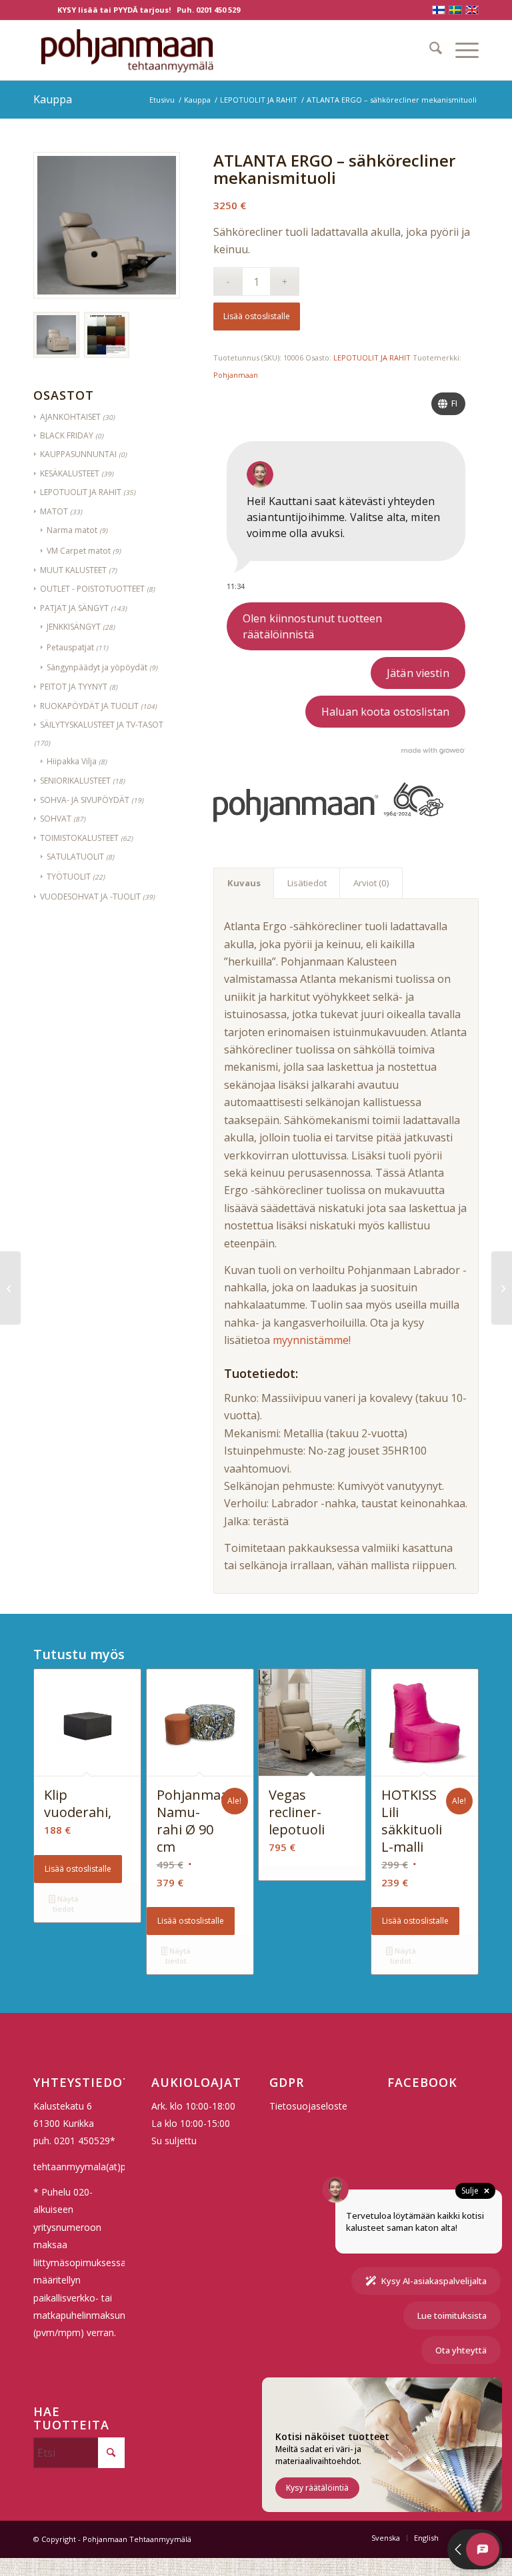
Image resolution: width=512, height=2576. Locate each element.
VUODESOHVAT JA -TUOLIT (90, 897)
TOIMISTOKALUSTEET (79, 838)
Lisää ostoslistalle (257, 316)
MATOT (54, 511)
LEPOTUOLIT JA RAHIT (81, 492)
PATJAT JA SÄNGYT (74, 608)
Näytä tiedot (65, 1904)
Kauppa (53, 99)
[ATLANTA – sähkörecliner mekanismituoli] (502, 1288)
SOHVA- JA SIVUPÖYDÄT (85, 800)
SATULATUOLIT (75, 857)
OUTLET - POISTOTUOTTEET (92, 589)
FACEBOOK (422, 2082)
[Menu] (460, 50)
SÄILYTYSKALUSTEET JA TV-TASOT (102, 725)
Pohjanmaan (236, 375)
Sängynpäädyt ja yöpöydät (97, 667)
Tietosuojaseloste (308, 2106)
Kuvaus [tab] (244, 883)
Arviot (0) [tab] (371, 883)
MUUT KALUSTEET (73, 570)
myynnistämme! (312, 1340)
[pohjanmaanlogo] (127, 50)
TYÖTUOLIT (69, 877)
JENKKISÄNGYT (74, 627)
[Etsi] (429, 50)
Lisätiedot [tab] (307, 883)
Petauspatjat (70, 647)
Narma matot (72, 530)
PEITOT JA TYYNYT (74, 687)
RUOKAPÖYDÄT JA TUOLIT (89, 706)
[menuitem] (429, 50)
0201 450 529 (218, 10)
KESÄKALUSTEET (70, 473)
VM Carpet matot (79, 551)
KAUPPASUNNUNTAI (78, 454)
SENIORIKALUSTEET (75, 781)
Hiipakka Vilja (72, 761)
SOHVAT (56, 819)
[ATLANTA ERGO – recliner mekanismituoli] (10, 1288)
